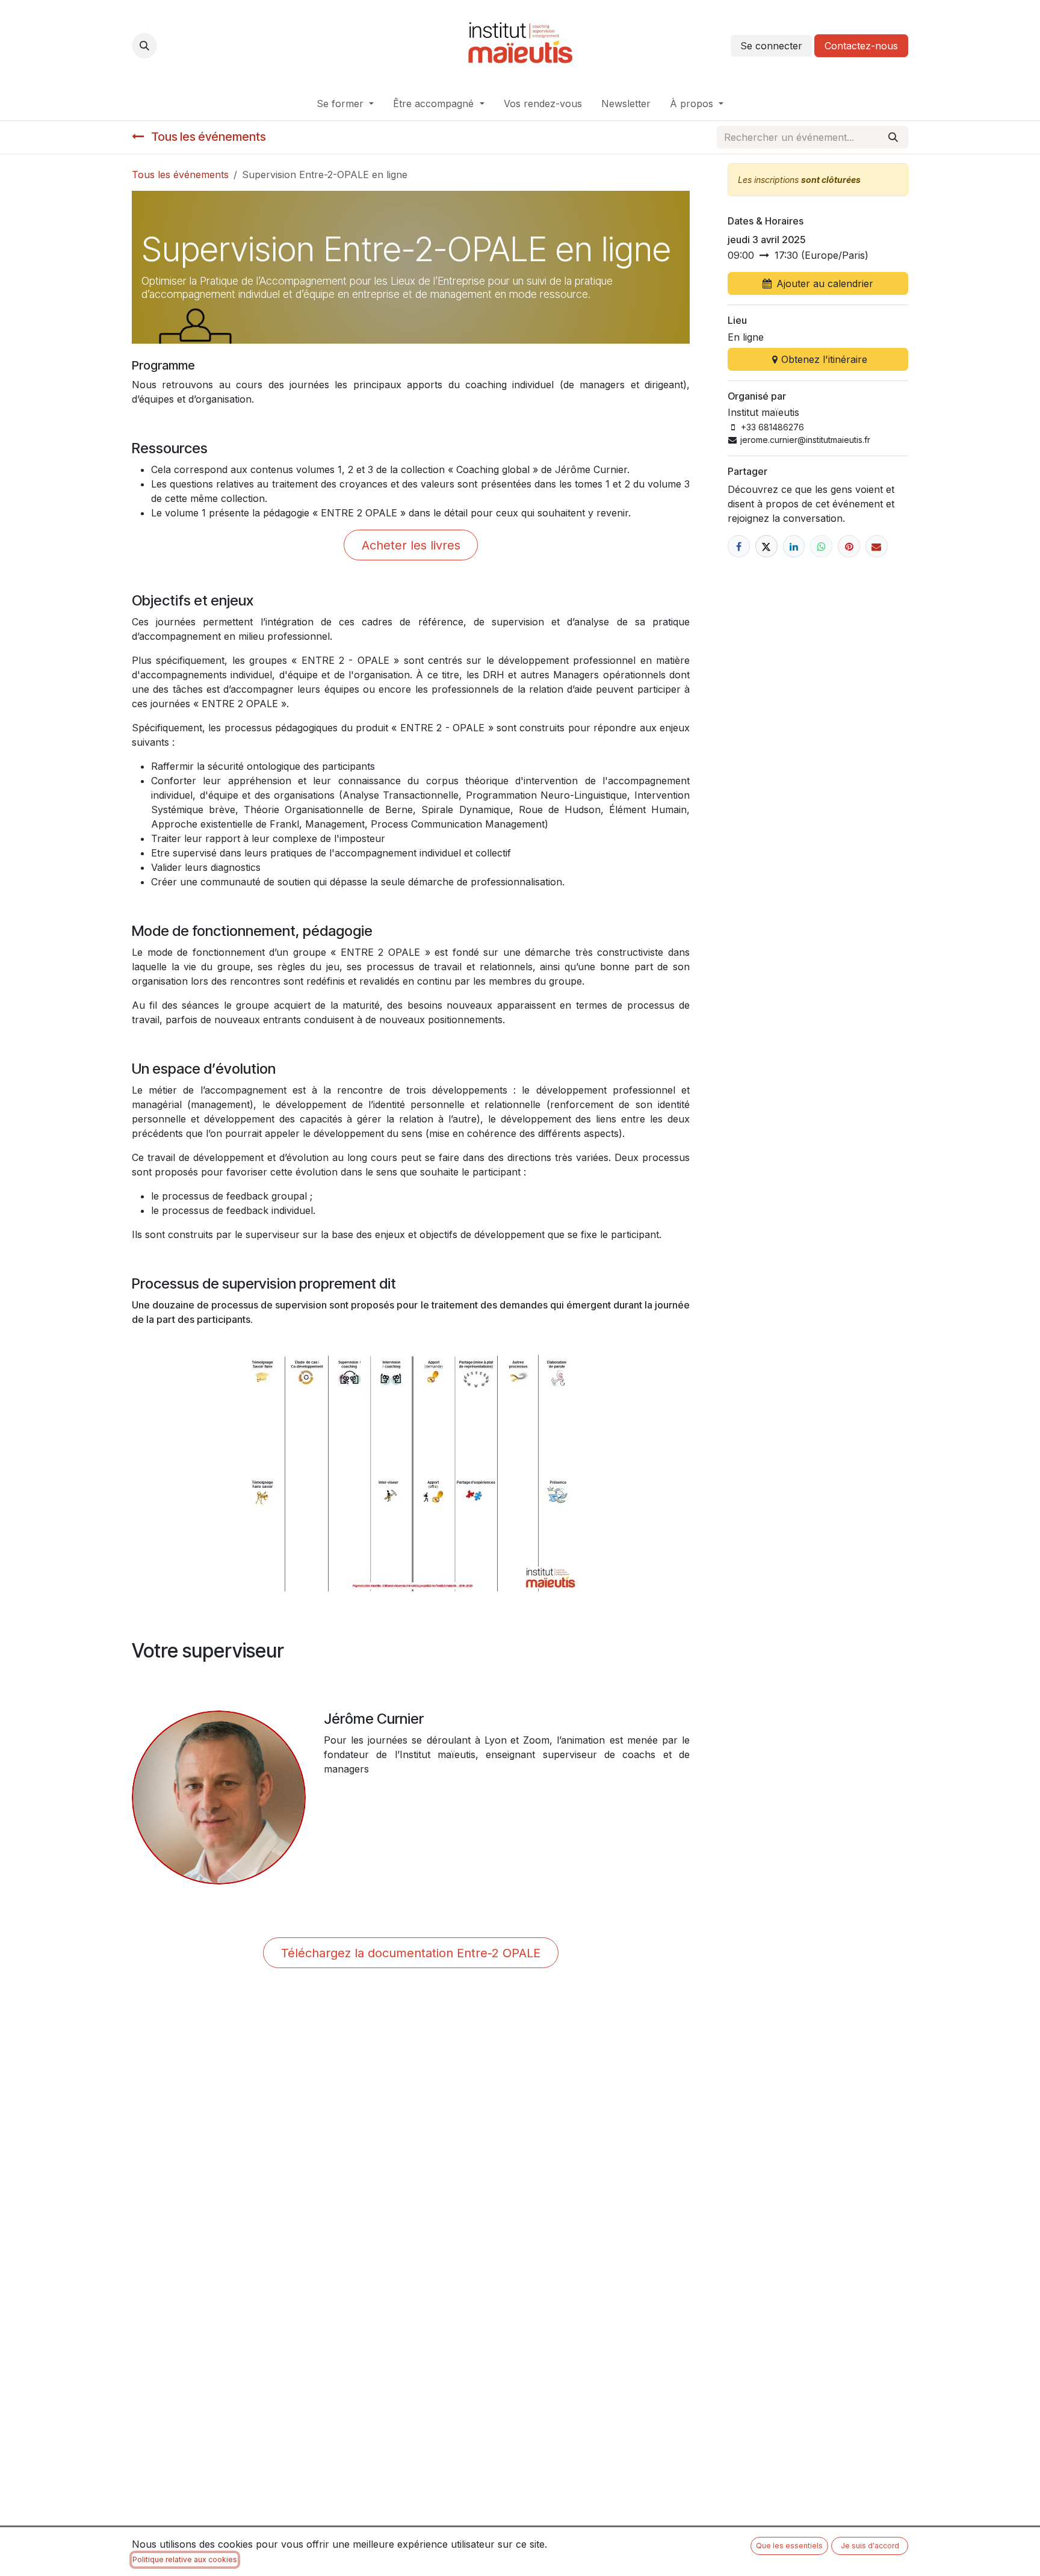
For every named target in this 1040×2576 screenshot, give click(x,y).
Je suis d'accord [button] (870, 2546)
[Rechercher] (893, 137)
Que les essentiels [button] (789, 2546)
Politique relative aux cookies (185, 2559)
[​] (739, 546)
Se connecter (771, 46)
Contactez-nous (861, 46)
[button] (144, 46)
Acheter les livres (411, 545)
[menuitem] (345, 104)
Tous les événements (180, 175)
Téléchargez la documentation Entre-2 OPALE (411, 1953)
